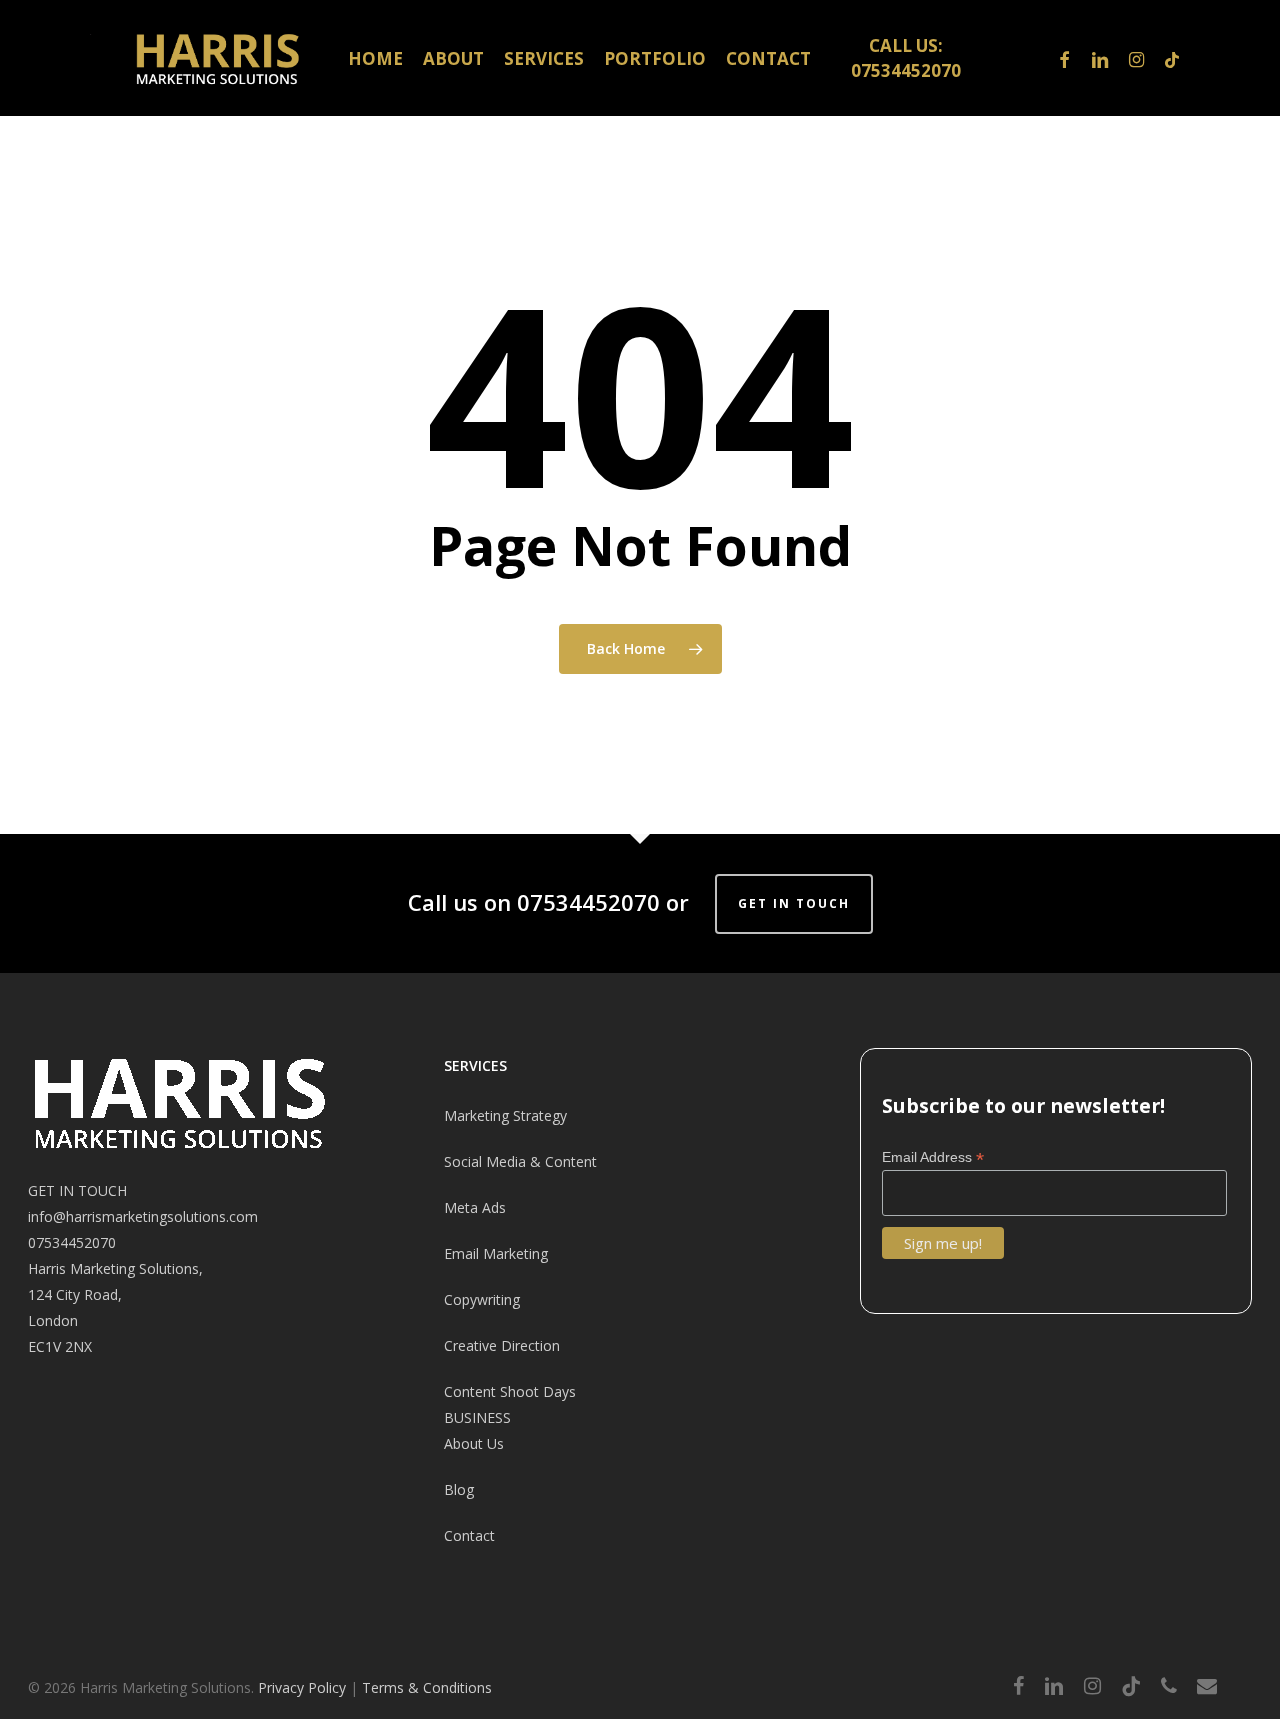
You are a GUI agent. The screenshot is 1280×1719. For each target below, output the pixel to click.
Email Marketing (496, 1253)
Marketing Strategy (505, 1115)
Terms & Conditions (427, 1687)
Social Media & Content (520, 1161)
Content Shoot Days (510, 1391)
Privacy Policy (302, 1687)
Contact (469, 1535)
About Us (474, 1443)
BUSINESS (477, 1417)
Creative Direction (502, 1345)
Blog (459, 1489)
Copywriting (482, 1299)
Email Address (933, 1157)
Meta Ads (475, 1207)
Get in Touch (794, 903)
